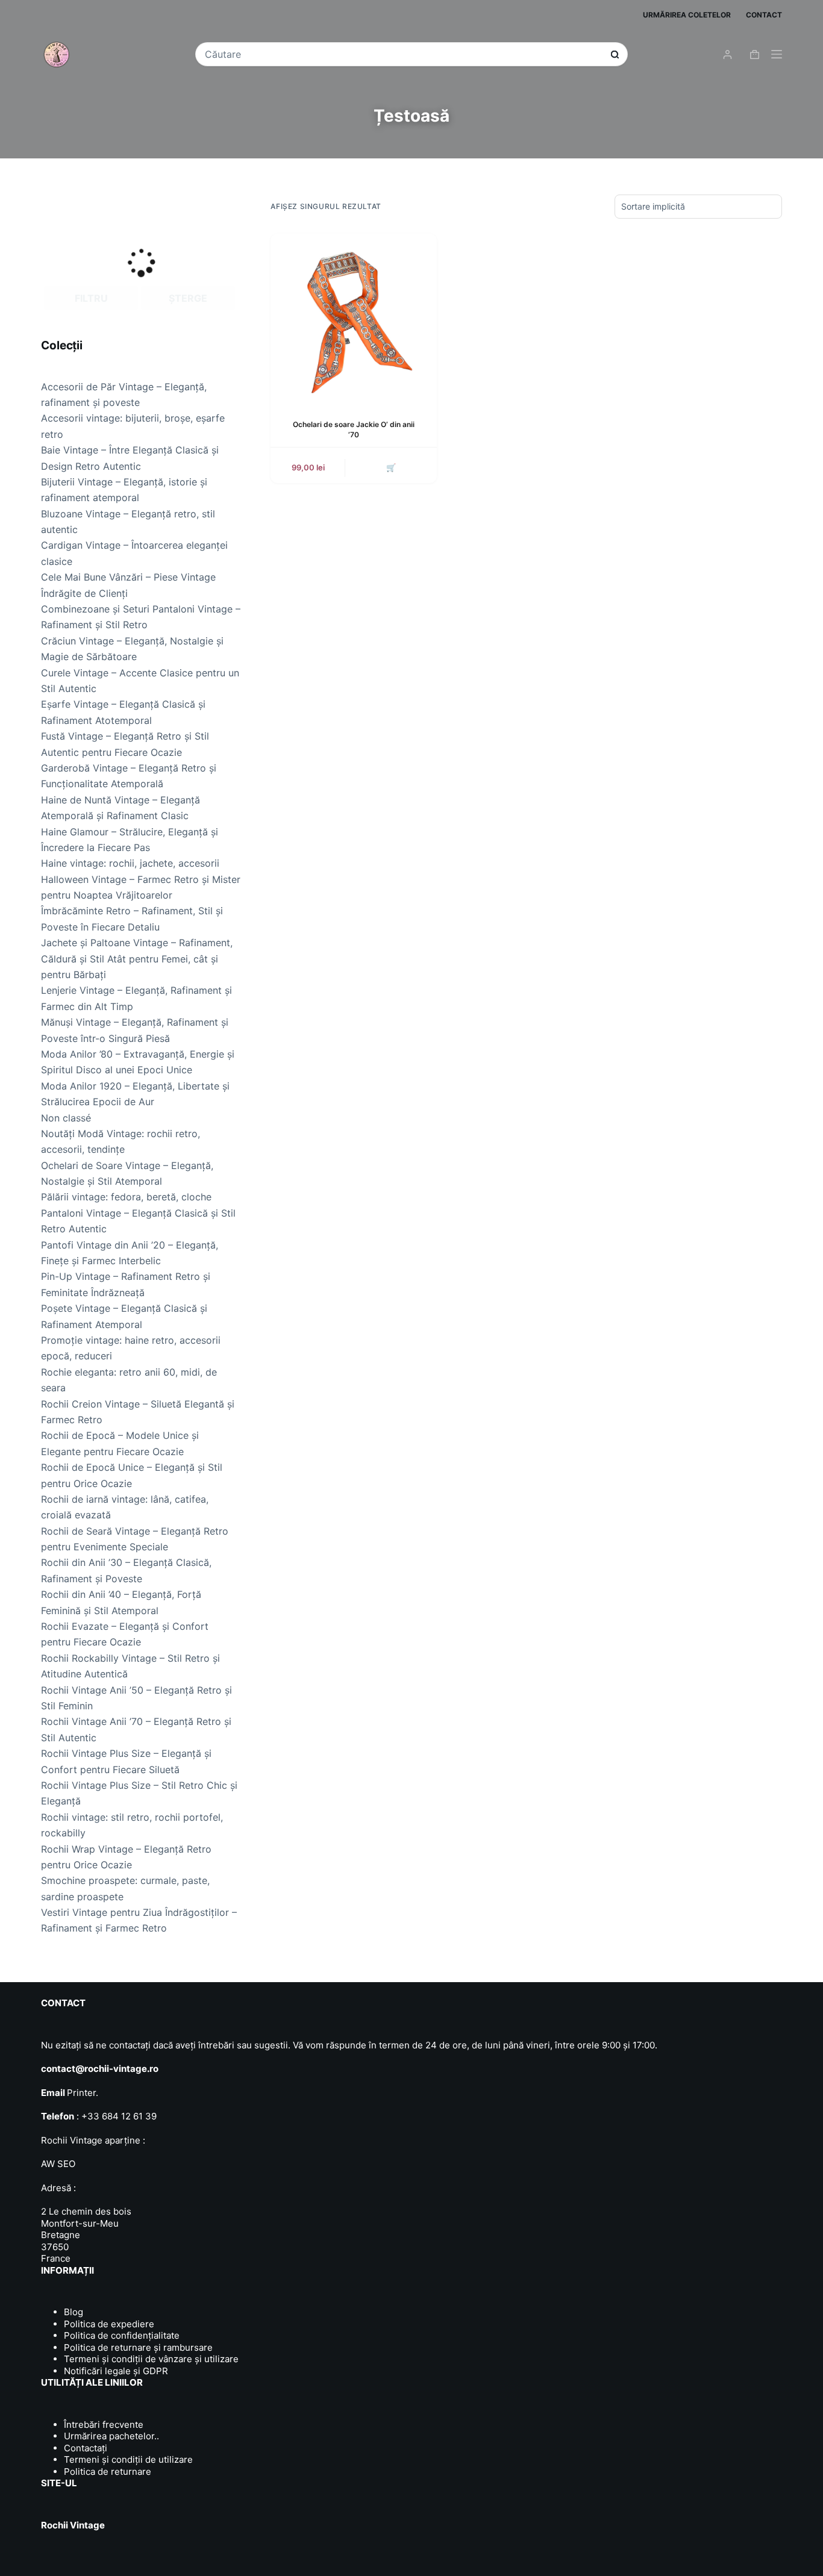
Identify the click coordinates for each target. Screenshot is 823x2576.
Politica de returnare (108, 2472)
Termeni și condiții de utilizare (128, 2459)
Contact (764, 15)
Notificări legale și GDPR (116, 2371)
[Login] (728, 55)
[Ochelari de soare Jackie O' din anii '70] (354, 317)
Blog (74, 2312)
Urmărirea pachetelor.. (111, 2436)
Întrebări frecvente (104, 2425)
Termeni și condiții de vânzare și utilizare (151, 2359)
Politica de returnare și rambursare (138, 2347)
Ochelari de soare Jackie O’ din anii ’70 (354, 429)
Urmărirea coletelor (687, 15)
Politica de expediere (109, 2324)
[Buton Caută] (615, 55)
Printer (81, 2093)
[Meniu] (777, 54)
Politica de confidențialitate (122, 2335)
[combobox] (403, 54)
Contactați (86, 2448)
